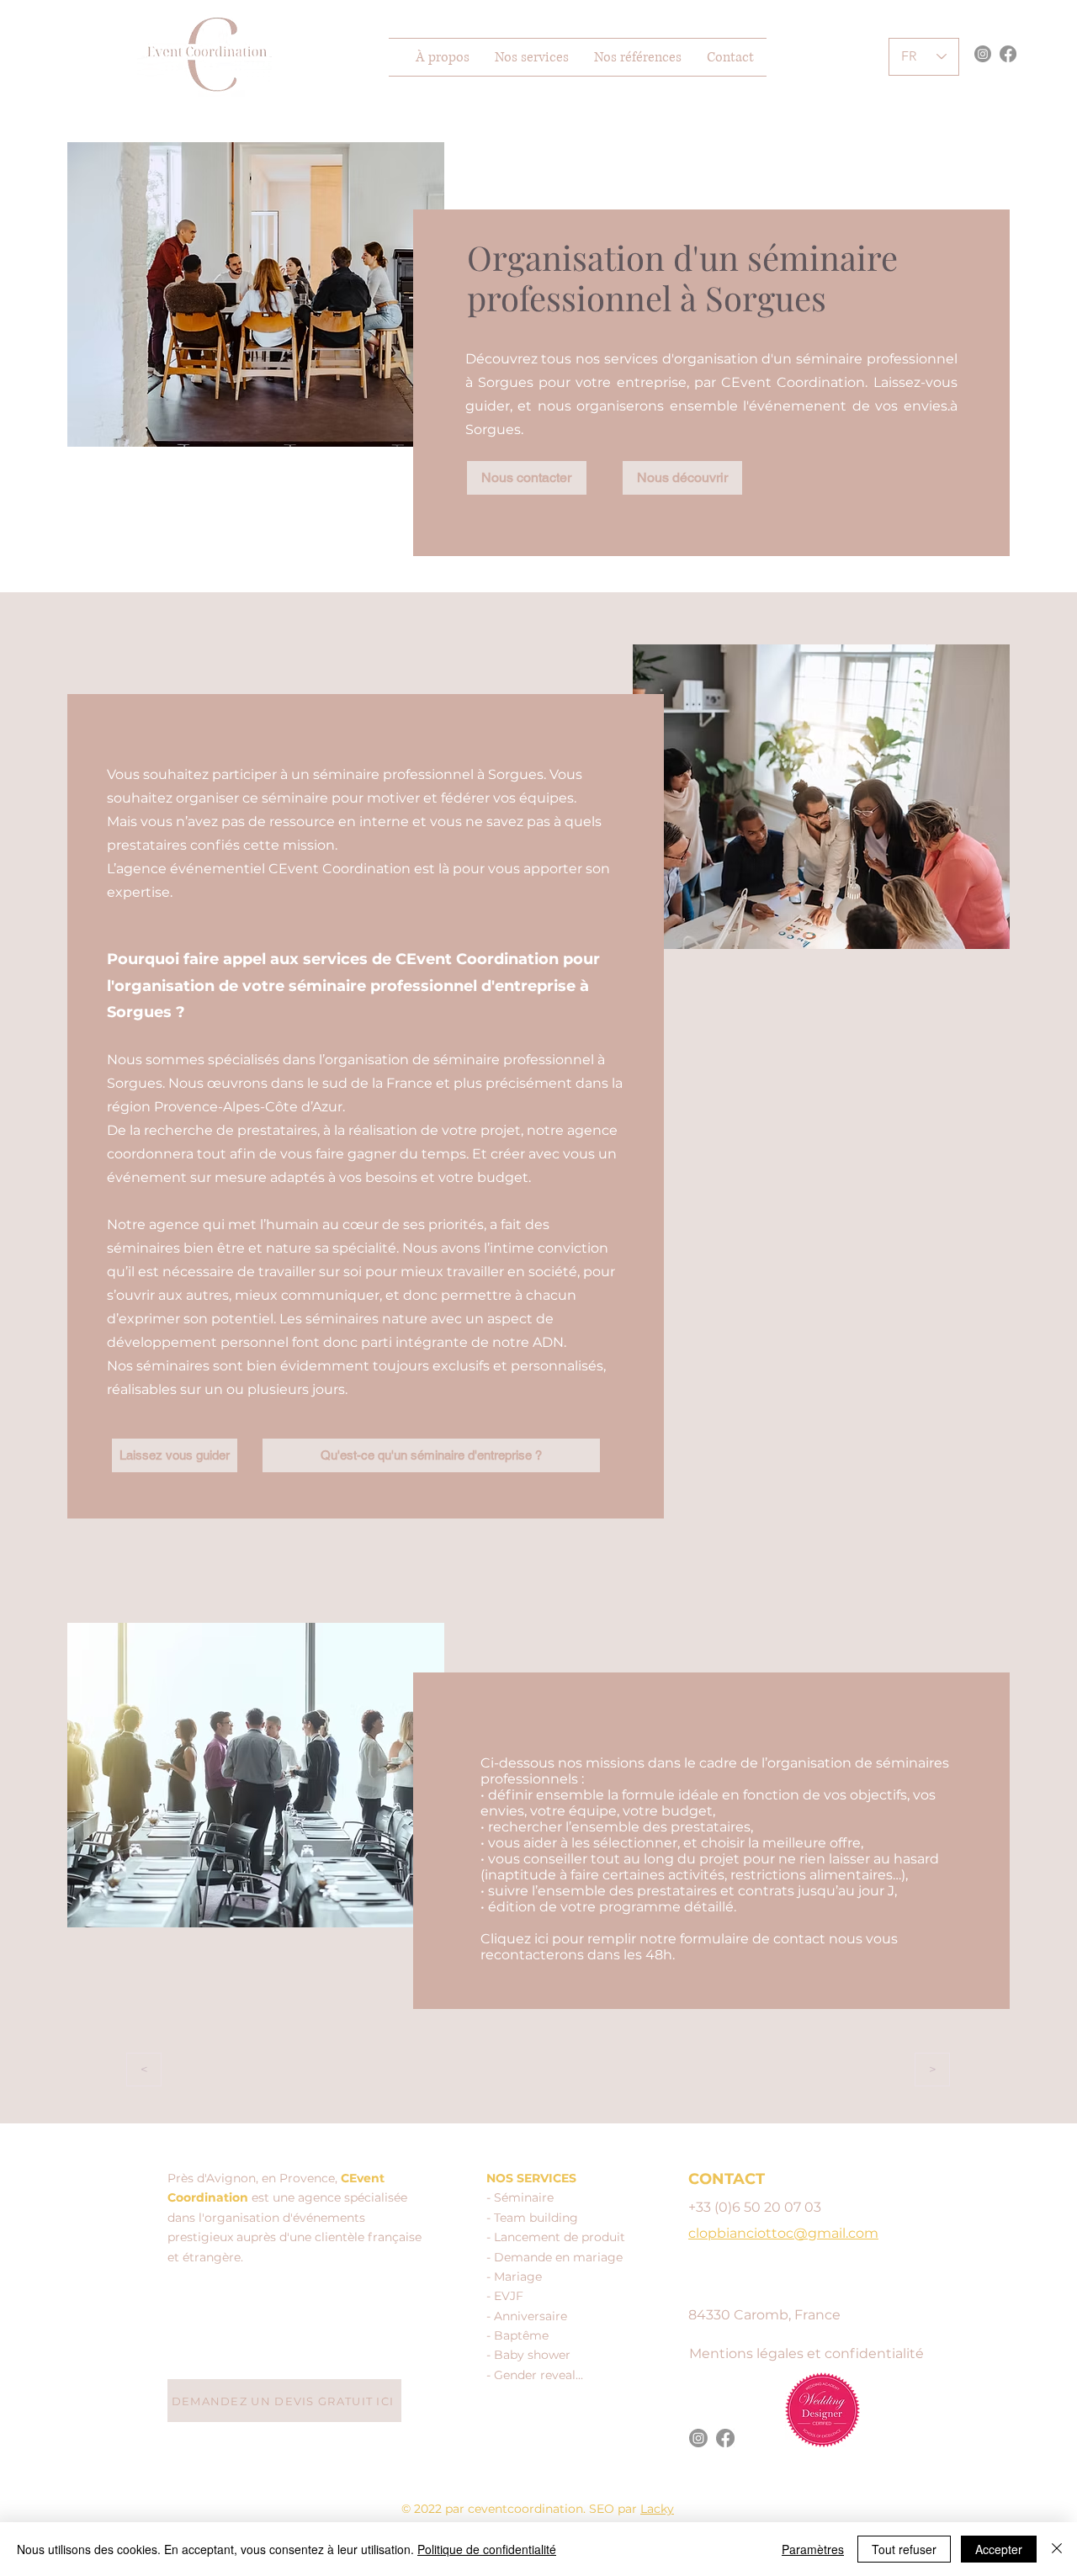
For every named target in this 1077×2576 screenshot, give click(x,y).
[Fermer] (1057, 2549)
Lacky (657, 2509)
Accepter (999, 2549)
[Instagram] (983, 54)
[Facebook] (1008, 54)
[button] (532, 57)
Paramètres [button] (813, 2549)
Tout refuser (904, 2549)
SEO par (615, 2509)
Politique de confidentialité (487, 2549)
